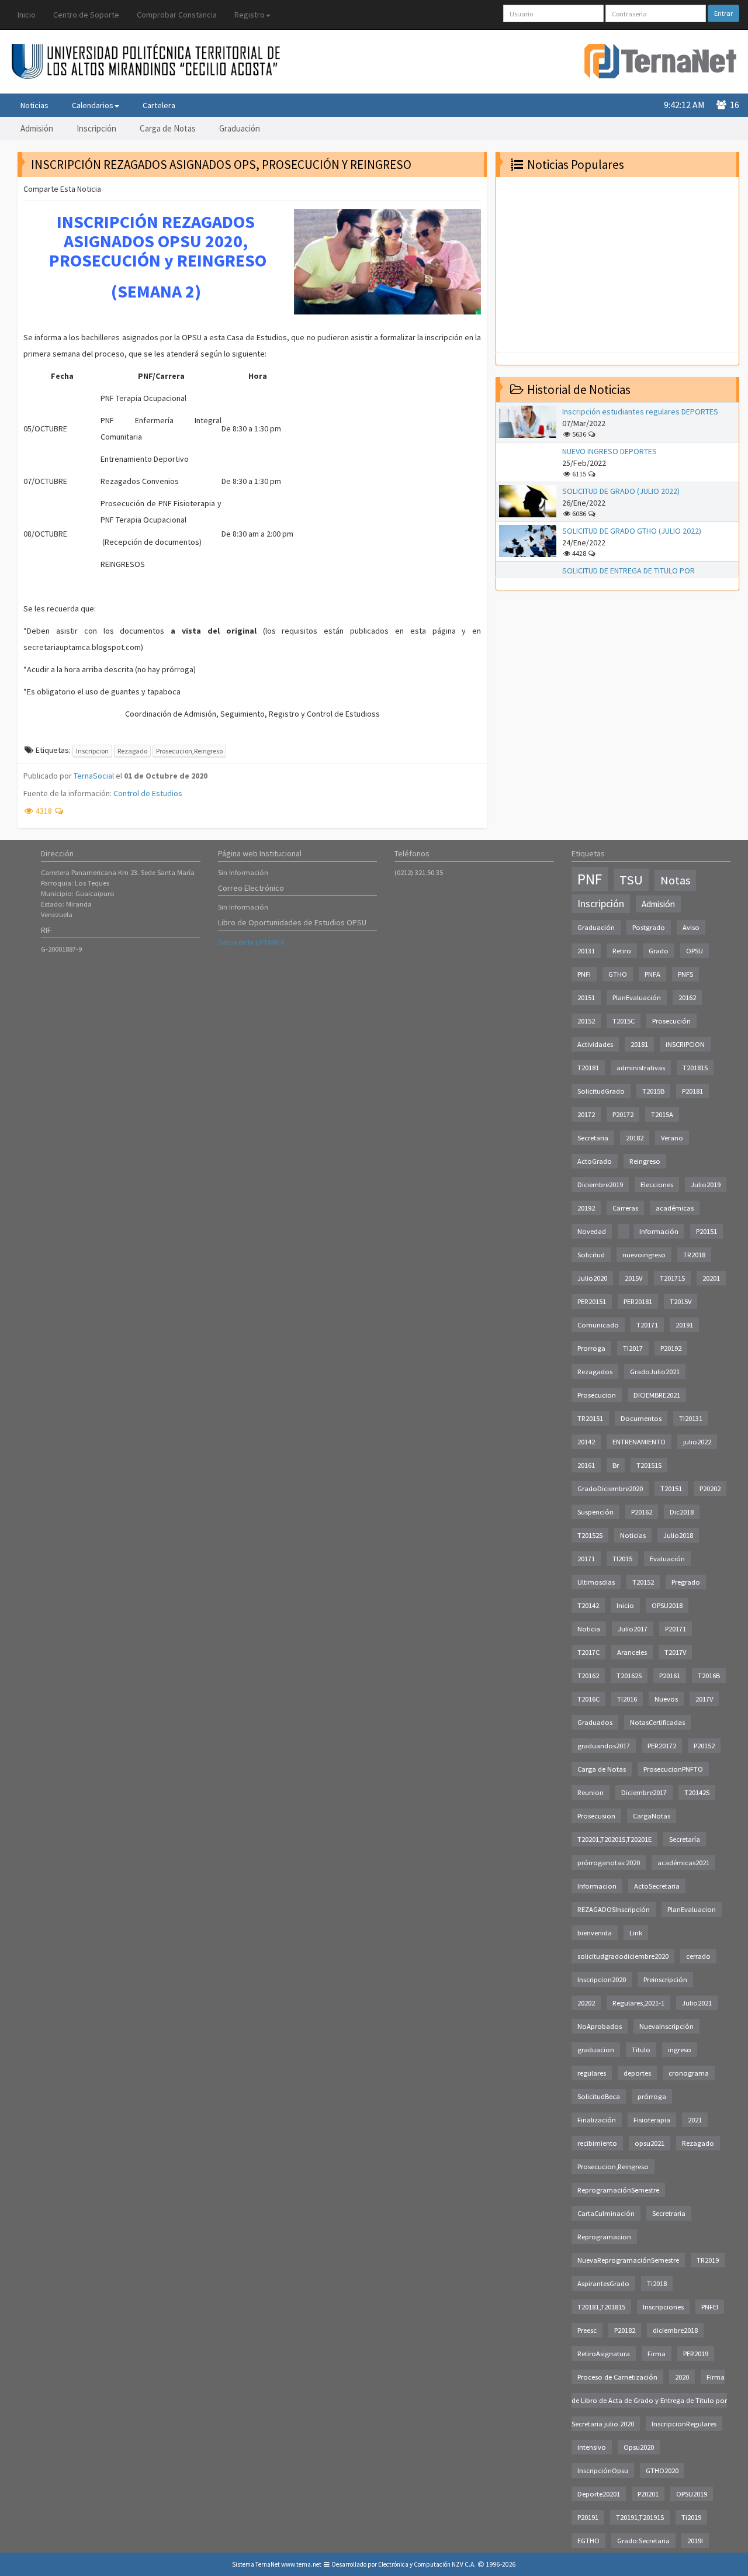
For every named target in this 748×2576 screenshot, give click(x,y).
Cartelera (159, 105)
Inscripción (96, 128)
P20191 (588, 2517)
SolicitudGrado (601, 1091)
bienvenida (595, 1933)
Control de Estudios (148, 793)
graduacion (596, 2050)
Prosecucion (597, 1395)
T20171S (672, 1278)
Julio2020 (592, 1278)
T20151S (649, 1465)
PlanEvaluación (637, 997)
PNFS (685, 974)
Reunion (591, 1792)
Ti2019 (691, 2517)
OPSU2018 (667, 1605)
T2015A (662, 1114)
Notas (675, 880)
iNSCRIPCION (685, 1044)
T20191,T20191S (640, 2517)
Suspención (595, 1512)
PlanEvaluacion (692, 1909)
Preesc (587, 2330)
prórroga (652, 2096)
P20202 (710, 1488)
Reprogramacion (604, 2237)
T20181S (695, 1068)
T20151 (671, 1488)
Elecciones (657, 1185)
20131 (586, 951)
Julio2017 (633, 1629)
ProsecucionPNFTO (673, 1769)
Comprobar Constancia (177, 15)
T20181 (588, 1068)
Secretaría (685, 1839)
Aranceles (632, 1652)
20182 (635, 1138)
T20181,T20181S (601, 2307)
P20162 (642, 1512)
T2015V (681, 1301)
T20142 (588, 1605)
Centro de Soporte (86, 15)
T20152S (590, 1535)
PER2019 (696, 2354)
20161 (586, 1465)
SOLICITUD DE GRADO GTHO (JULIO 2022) (632, 531)
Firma (657, 2354)
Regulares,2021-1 (638, 2003)
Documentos (641, 1418)
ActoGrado (595, 1161)
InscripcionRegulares (684, 2424)
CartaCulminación (606, 2213)
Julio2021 (697, 2003)
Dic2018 (682, 1512)
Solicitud (591, 1255)
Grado (659, 951)
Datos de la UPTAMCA (251, 942)
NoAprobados (600, 2026)
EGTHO (588, 2541)
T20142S (697, 1792)
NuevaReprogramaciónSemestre (628, 2260)
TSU (631, 880)
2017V (704, 1699)
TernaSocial (94, 776)
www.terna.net (301, 2564)
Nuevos (666, 1699)
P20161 (670, 1676)
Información (659, 1231)
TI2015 (622, 1559)
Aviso (691, 927)
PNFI (584, 974)
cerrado (698, 1956)
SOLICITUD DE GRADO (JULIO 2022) (621, 491)
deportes (637, 2073)
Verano (672, 1138)
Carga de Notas (168, 128)
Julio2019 (706, 1185)
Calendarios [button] (93, 105)
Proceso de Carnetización (617, 2377)
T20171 (647, 1325)
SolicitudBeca (599, 2096)
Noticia (589, 1629)
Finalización (597, 2120)
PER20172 (662, 1746)
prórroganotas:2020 (609, 1863)
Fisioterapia (652, 2120)
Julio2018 (678, 1535)
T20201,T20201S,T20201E (614, 1839)
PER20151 (592, 1301)
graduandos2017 (604, 1746)
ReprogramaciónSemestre (618, 2190)
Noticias (34, 105)
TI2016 (627, 1699)
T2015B (653, 1091)
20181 (639, 1044)
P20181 (692, 1091)
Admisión (37, 128)
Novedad (592, 1231)
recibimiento (597, 2143)
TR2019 (708, 2260)
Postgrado (649, 927)
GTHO (618, 974)
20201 (711, 1278)
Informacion (597, 1886)
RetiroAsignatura (604, 2354)
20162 (687, 997)
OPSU (695, 951)
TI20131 (691, 1418)
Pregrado (686, 1582)
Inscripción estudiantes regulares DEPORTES (640, 412)
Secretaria (593, 1138)
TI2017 (633, 1348)
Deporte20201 (599, 2494)
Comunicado (598, 1325)
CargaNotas (652, 1816)
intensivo (592, 2447)
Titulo (641, 2050)
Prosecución (671, 1021)
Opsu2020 (639, 2447)
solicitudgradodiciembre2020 (623, 1956)
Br (616, 1465)
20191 (684, 1325)
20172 (586, 1114)
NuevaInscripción (666, 2026)
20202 (586, 2003)
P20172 (623, 1114)
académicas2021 (683, 1863)
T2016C (588, 1699)
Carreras (625, 1208)
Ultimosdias (596, 1582)
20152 (586, 1021)
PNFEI (710, 2307)
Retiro (622, 951)
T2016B (709, 1676)
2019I (695, 2541)
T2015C (624, 1021)
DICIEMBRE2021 (657, 1395)
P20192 (671, 1348)
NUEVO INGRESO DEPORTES (610, 451)
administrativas (641, 1068)
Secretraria (669, 2213)
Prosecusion (596, 1816)
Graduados (595, 1722)
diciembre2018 (675, 2330)
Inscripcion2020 (602, 1979)
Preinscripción (665, 1979)
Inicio (27, 15)
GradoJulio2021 (655, 1372)
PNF (590, 879)
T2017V (675, 1652)
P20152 (704, 1746)
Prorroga (591, 1348)
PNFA (652, 974)
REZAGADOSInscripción (614, 1909)
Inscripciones (663, 2307)
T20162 (588, 1676)
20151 (586, 997)
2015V (633, 1278)
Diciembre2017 (644, 1792)
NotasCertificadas (657, 1722)
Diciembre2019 (600, 1185)
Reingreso (645, 1161)
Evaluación (667, 1559)
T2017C (588, 1652)
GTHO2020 (662, 2470)
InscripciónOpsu (603, 2470)
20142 (586, 1442)
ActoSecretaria (657, 1886)
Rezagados (595, 1372)
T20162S (629, 1676)
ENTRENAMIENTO (639, 1442)
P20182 (625, 2330)
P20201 (648, 2494)
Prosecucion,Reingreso (189, 751)
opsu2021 (650, 2143)
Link (636, 1933)
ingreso (680, 2050)
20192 (586, 1208)
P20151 (707, 1231)
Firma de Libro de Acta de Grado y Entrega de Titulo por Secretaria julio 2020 (649, 2400)
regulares (592, 2073)
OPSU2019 (692, 2494)
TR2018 (694, 1255)
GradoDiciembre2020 (610, 1488)
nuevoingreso (644, 1255)
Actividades (595, 1044)
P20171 (676, 1629)
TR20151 (590, 1418)
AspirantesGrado (603, 2283)
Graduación (240, 128)
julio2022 (697, 1442)
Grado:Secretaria (643, 2541)
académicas (675, 1208)
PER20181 (638, 1301)
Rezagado (132, 751)
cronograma (689, 2073)
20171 (586, 1559)
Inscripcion (92, 751)
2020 (682, 2377)
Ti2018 (657, 2283)
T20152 (643, 1582)
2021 (695, 2120)
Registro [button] (250, 15)
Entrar (723, 13)
